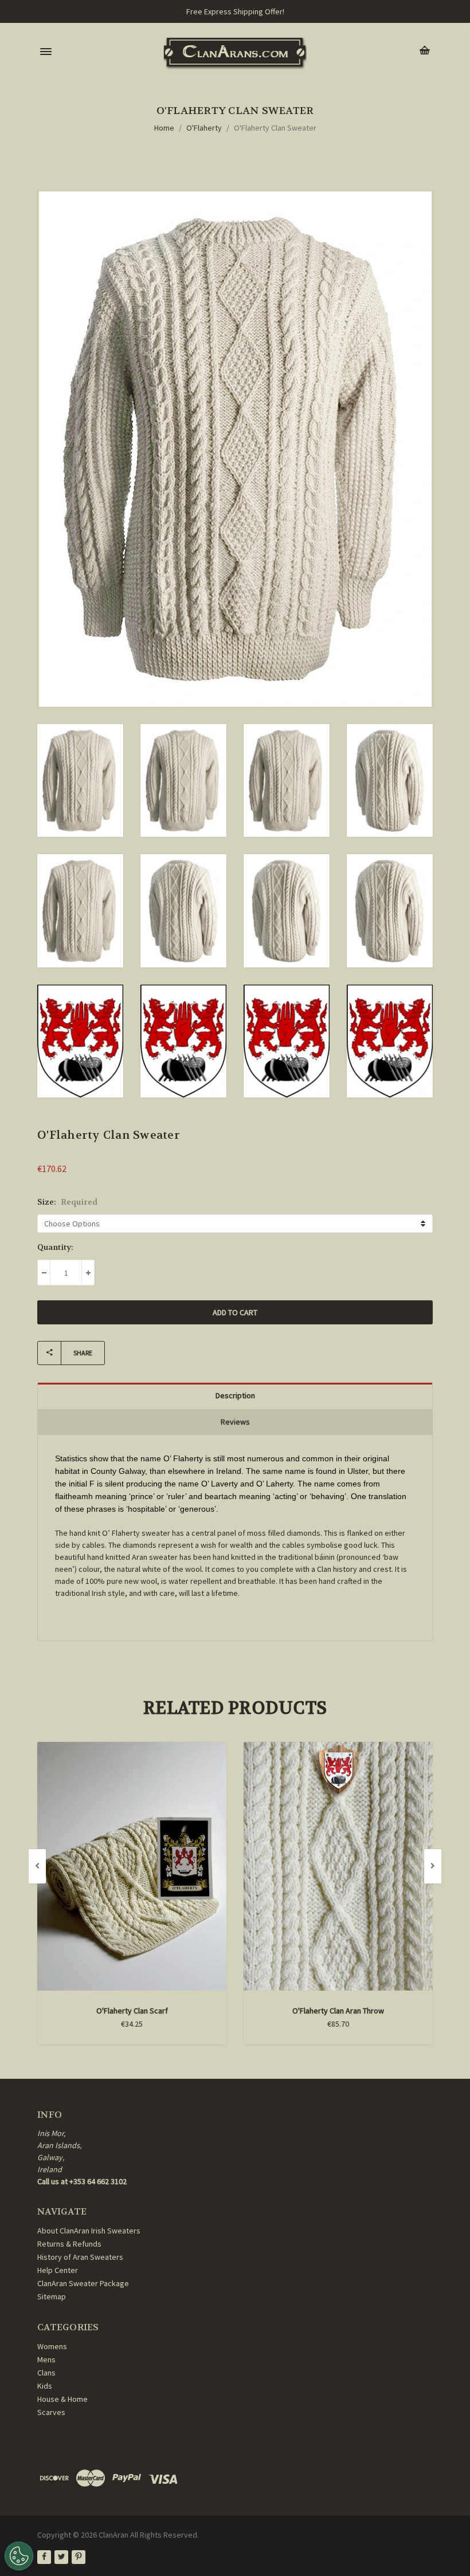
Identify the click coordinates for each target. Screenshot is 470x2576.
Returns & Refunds (69, 2244)
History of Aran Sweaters (80, 2257)
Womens (52, 2346)
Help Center (58, 2270)
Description (235, 1395)
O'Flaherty (204, 128)
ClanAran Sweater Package (83, 2283)
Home (164, 128)
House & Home (62, 2399)
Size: (67, 1202)
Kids (45, 2386)
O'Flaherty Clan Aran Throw (338, 2011)
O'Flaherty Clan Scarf (132, 2011)
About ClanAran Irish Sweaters (89, 2231)
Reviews (235, 1422)
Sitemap (52, 2296)
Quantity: (55, 1247)
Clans (46, 2373)
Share (83, 1353)
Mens (46, 2359)
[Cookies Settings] (19, 2556)
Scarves (51, 2412)
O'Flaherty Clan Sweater (275, 128)
